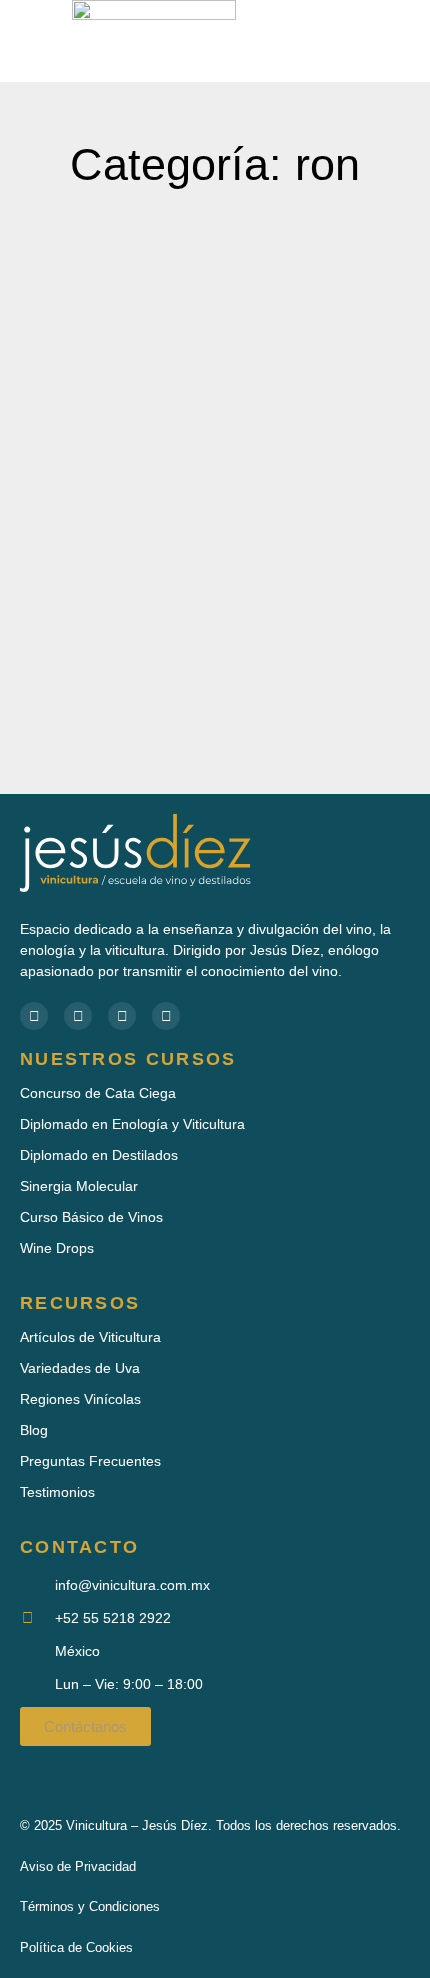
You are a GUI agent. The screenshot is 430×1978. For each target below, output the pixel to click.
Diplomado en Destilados (99, 1155)
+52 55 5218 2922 (113, 1618)
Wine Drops (57, 1248)
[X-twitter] (122, 1016)
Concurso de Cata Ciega (98, 1093)
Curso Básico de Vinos (91, 1217)
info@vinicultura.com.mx (132, 1585)
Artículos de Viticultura (90, 1337)
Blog (34, 1430)
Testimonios (57, 1492)
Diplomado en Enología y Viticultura (132, 1124)
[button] (334, 41)
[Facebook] (34, 1016)
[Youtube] (78, 1016)
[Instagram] (166, 1016)
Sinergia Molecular (79, 1186)
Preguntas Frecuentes (90, 1461)
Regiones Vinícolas (80, 1399)
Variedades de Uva (80, 1368)
